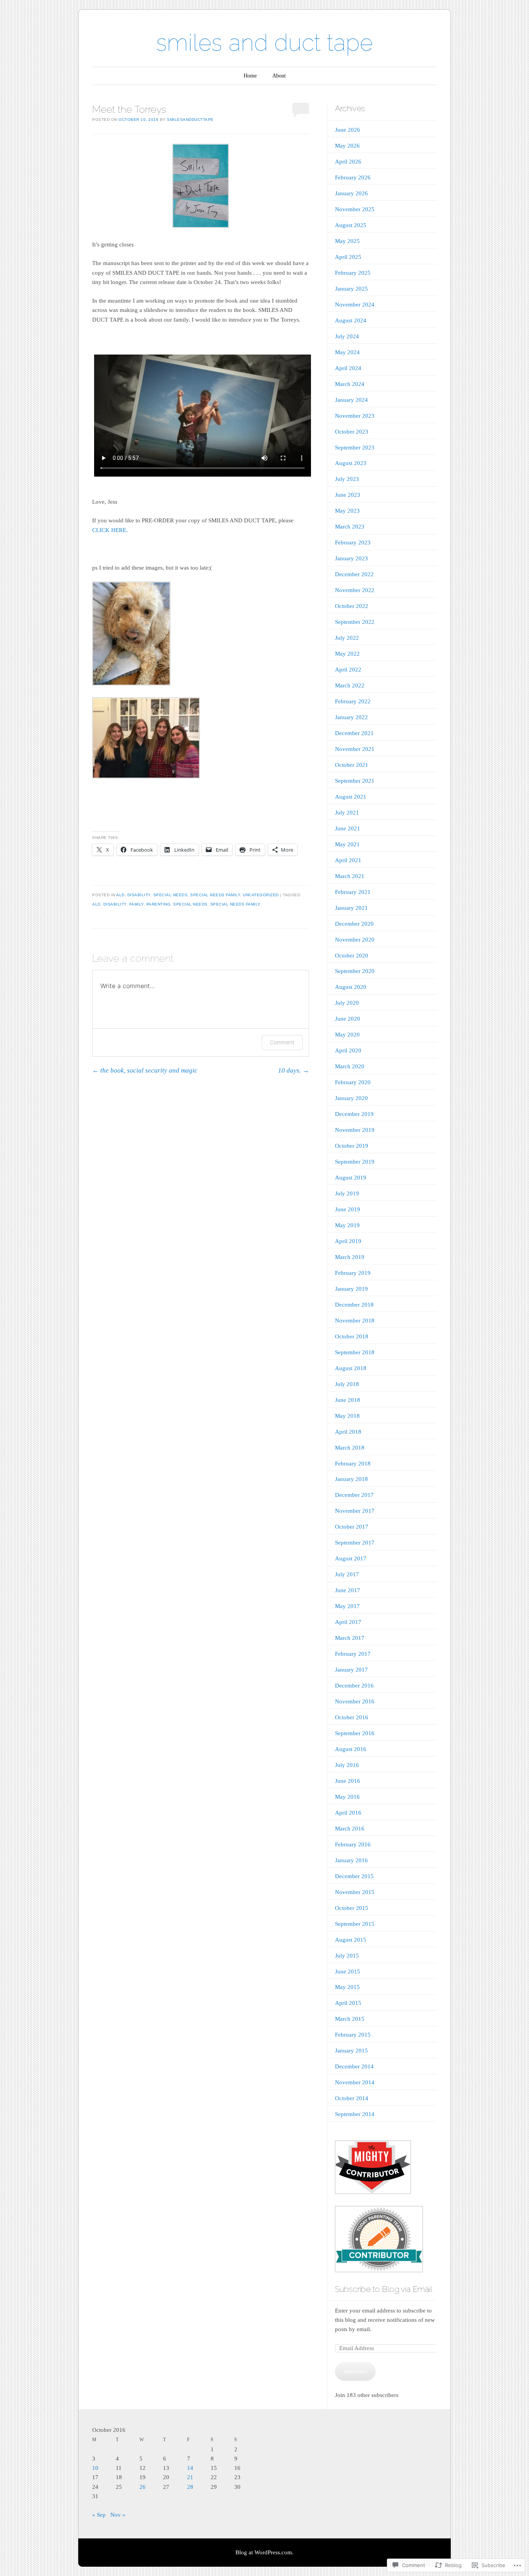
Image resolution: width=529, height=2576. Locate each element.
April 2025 (348, 257)
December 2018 (354, 1305)
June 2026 (348, 130)
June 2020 (348, 1019)
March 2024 (350, 384)
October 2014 (352, 2098)
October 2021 (352, 765)
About (279, 76)
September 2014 (355, 2114)
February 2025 (353, 273)
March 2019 (350, 1257)
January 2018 (351, 1479)
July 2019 (347, 1193)
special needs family (215, 895)
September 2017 (355, 1543)
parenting (159, 904)
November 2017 (355, 1511)
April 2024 (348, 368)
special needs (171, 895)
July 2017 (347, 1574)
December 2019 (354, 1114)
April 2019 (348, 1241)
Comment (282, 1042)
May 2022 (347, 654)
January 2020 (351, 1098)
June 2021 (348, 828)
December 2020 (354, 924)
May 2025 (347, 241)
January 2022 (351, 717)
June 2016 (348, 1781)
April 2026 (348, 162)
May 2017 (347, 1606)
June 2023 (348, 495)
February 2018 (353, 1464)
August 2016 (351, 1749)
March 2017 (350, 1638)
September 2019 (355, 1162)
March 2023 (350, 527)
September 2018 (355, 1352)
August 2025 (351, 225)
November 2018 (355, 1321)
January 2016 (351, 1860)
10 (95, 2468)
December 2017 (354, 1495)
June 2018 (348, 1400)
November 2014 (355, 2082)
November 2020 (355, 940)
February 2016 (353, 1844)
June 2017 (348, 1590)
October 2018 (352, 1336)
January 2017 (351, 1670)
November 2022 (355, 590)
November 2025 (355, 209)
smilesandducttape (190, 120)
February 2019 (353, 1273)
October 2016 (352, 1717)
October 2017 (352, 1527)
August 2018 (351, 1368)
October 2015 (352, 1908)
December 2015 (354, 1876)
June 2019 (348, 1209)
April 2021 (348, 860)
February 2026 (353, 177)
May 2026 (347, 146)
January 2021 (351, 908)
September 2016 (355, 1733)
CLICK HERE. (110, 530)
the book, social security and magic (145, 1070)
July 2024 (347, 336)
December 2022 (354, 574)
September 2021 (355, 781)
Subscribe (355, 2371)
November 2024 (355, 305)
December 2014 (354, 2066)
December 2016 (354, 1686)
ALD (120, 895)
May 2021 (347, 844)
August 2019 (351, 1178)
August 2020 (351, 987)
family (137, 904)
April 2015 (348, 2003)
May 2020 (347, 1035)
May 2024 (347, 352)
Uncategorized (261, 895)
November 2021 (355, 749)
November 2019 (355, 1130)
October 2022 (352, 606)
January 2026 (351, 193)
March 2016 (350, 1829)
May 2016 (347, 1797)
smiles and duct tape (264, 43)
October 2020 (352, 956)
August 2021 (351, 797)
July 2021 (347, 813)
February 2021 (353, 892)
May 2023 (347, 511)
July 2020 (347, 1003)
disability (139, 895)
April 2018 (348, 1432)
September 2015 (355, 1924)
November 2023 (355, 416)
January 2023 (351, 558)
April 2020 (348, 1050)
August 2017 (351, 1558)
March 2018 (350, 1448)
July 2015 (347, 1956)
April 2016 (348, 1813)
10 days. (294, 1070)
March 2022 (350, 685)
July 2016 (347, 1765)
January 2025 (351, 289)
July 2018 (347, 1384)
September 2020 (355, 971)
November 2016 (355, 1701)
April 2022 (348, 670)
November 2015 (355, 1892)
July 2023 (347, 479)
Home (250, 76)
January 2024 (351, 400)
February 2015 (353, 2035)
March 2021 (350, 876)
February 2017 (353, 1654)
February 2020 (353, 1082)
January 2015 (351, 2051)
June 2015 (348, 1972)
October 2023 (352, 432)
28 (190, 2487)
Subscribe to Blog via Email (384, 2289)
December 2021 (354, 733)
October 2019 (352, 1146)
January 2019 (351, 1289)
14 (190, 2468)
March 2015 (350, 2019)
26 (143, 2487)
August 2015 (351, 1940)
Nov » (118, 2515)
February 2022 (353, 701)
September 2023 (355, 448)
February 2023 (353, 542)
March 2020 (350, 1066)
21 (190, 2477)
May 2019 (347, 1225)
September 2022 (355, 622)
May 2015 (347, 1987)
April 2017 (348, 1622)
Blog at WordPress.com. (264, 2552)
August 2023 (351, 463)
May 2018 (347, 1416)
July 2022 (347, 638)
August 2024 (351, 320)
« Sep (99, 2515)
